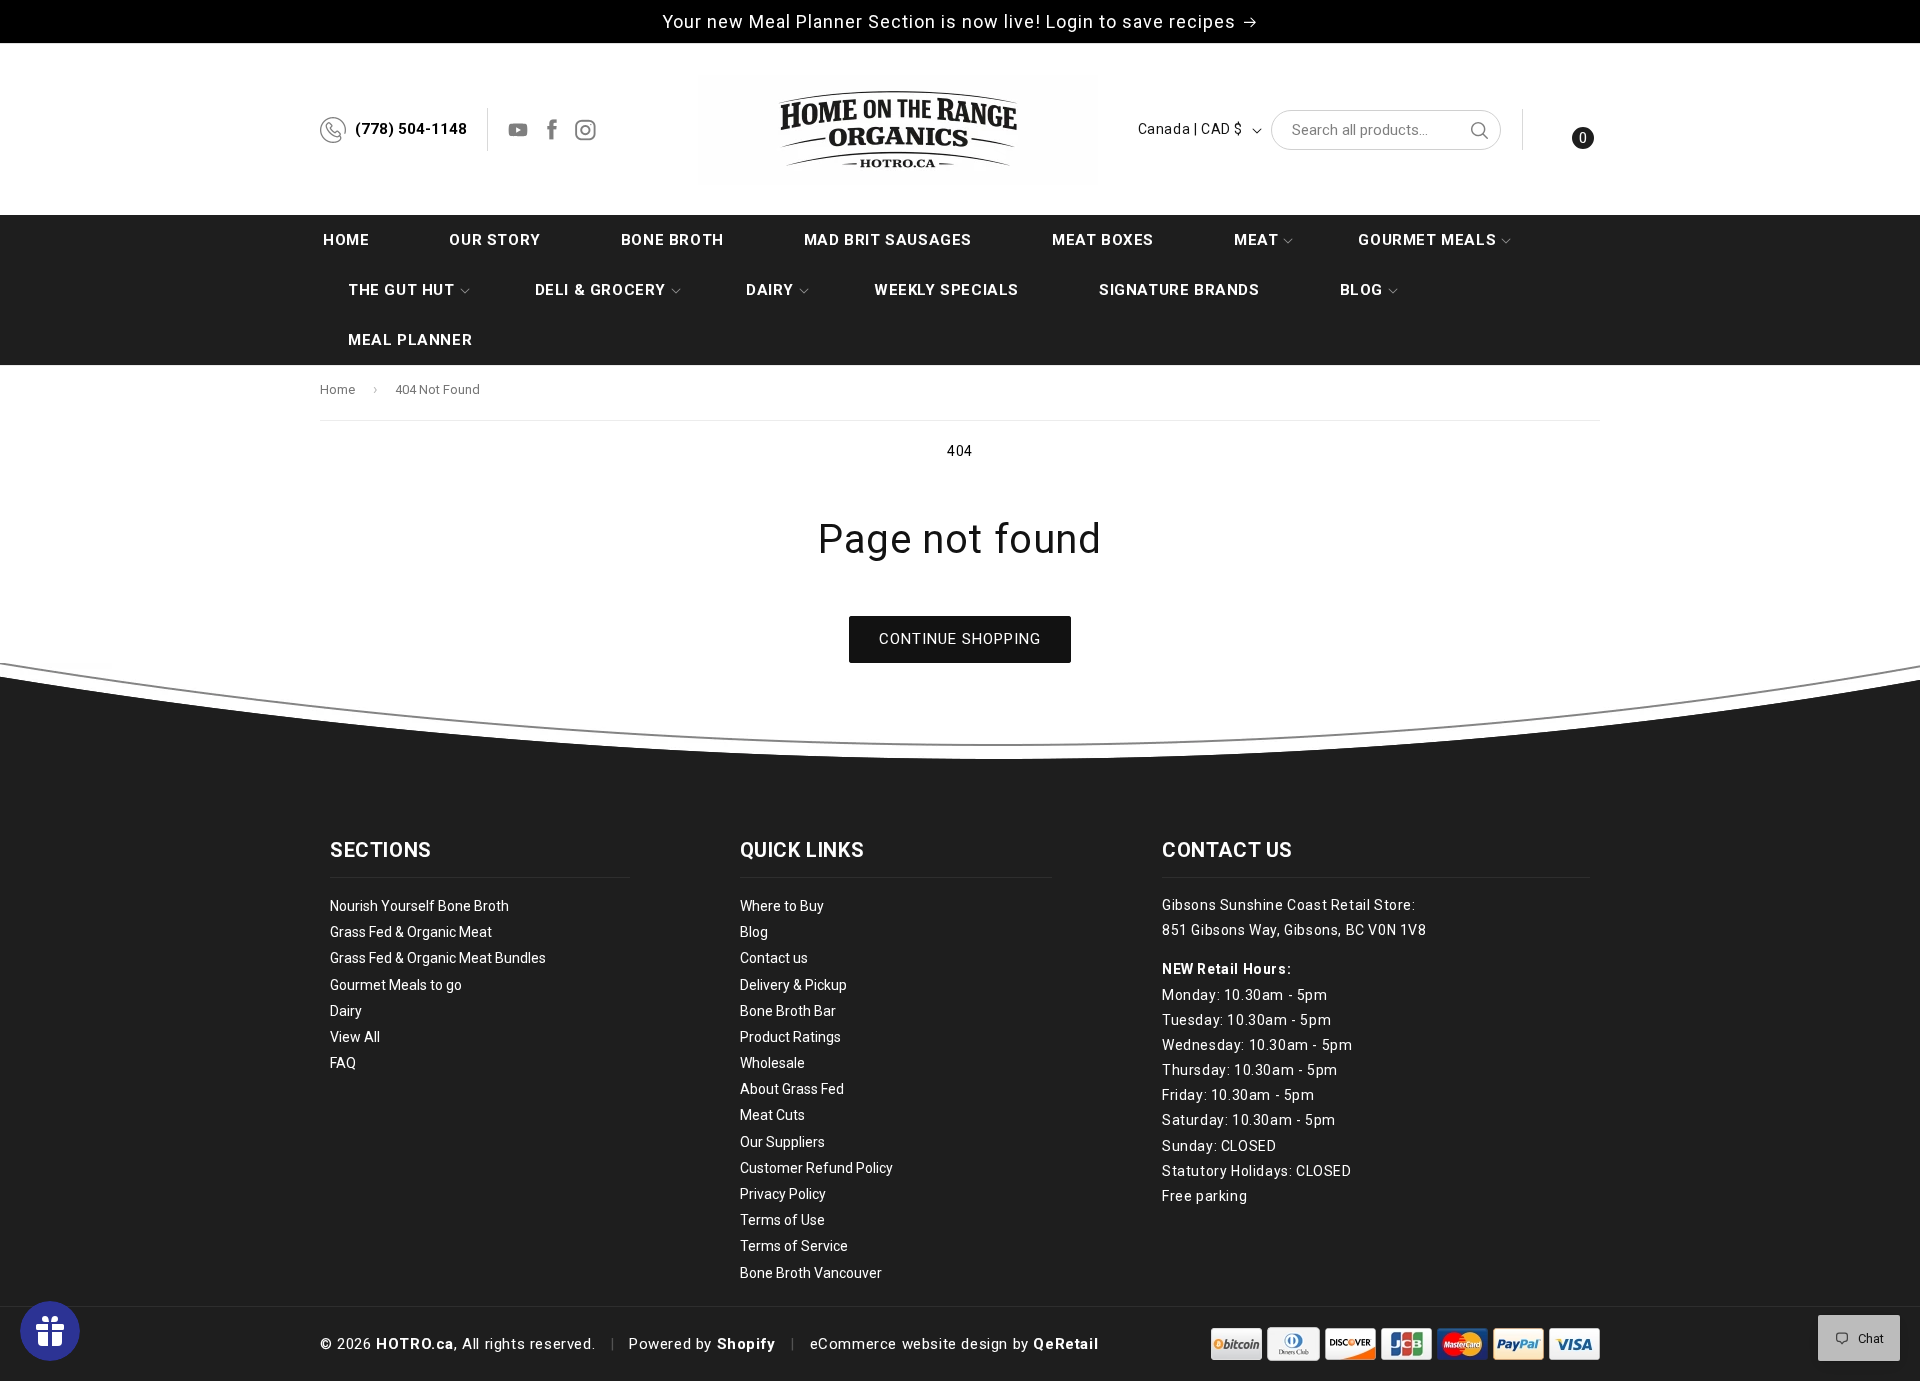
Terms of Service (794, 1247)
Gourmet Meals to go (396, 985)
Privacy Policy (783, 1194)
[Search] (1479, 130)
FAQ (343, 1063)
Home (337, 389)
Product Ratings (790, 1037)
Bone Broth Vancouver (811, 1273)
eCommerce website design (909, 1344)
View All (355, 1037)
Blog (754, 932)
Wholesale (772, 1063)
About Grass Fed (792, 1090)
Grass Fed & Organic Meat (411, 932)
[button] (1256, 240)
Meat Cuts (772, 1116)
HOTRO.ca (415, 1344)
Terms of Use (782, 1220)
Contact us (774, 959)
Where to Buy (782, 906)
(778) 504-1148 (411, 129)
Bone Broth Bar (788, 1011)
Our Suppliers (782, 1142)
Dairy (346, 1011)
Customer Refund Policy (816, 1168)
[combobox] (1386, 130)
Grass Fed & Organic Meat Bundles (438, 959)
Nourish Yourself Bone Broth (419, 906)
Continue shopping (960, 639)
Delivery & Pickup (793, 985)
